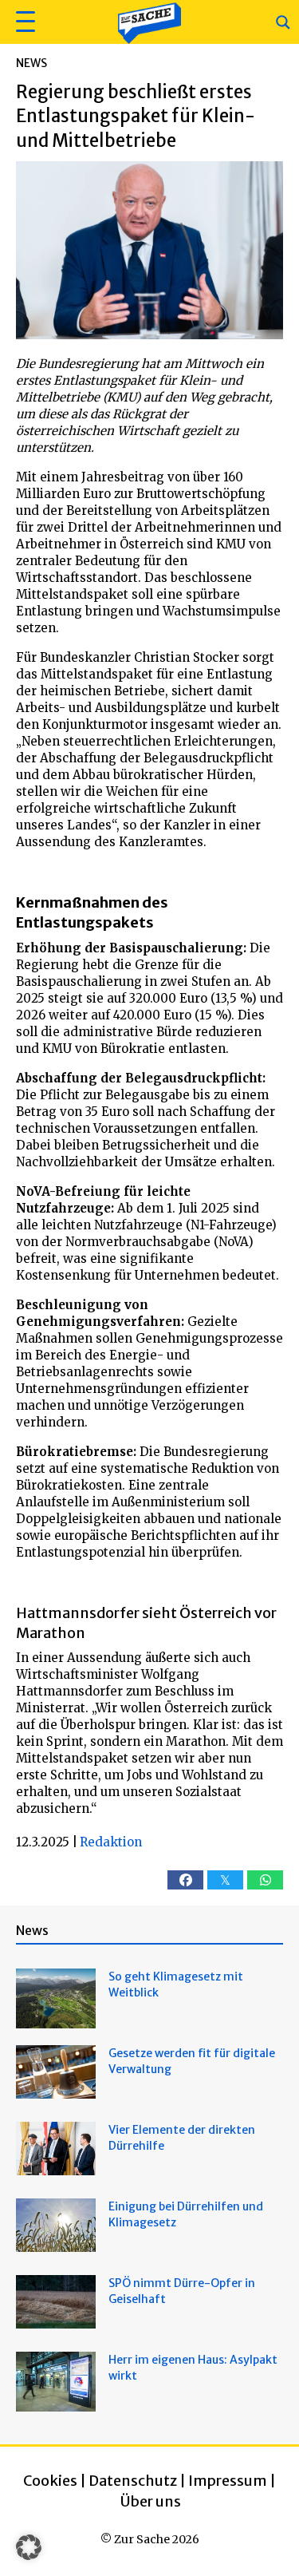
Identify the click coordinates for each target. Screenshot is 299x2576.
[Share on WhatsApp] (265, 1880)
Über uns (151, 2501)
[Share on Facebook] (185, 1880)
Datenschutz (133, 2481)
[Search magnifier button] (283, 22)
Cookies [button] (50, 2481)
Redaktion (111, 1842)
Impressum (228, 2481)
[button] (24, 22)
